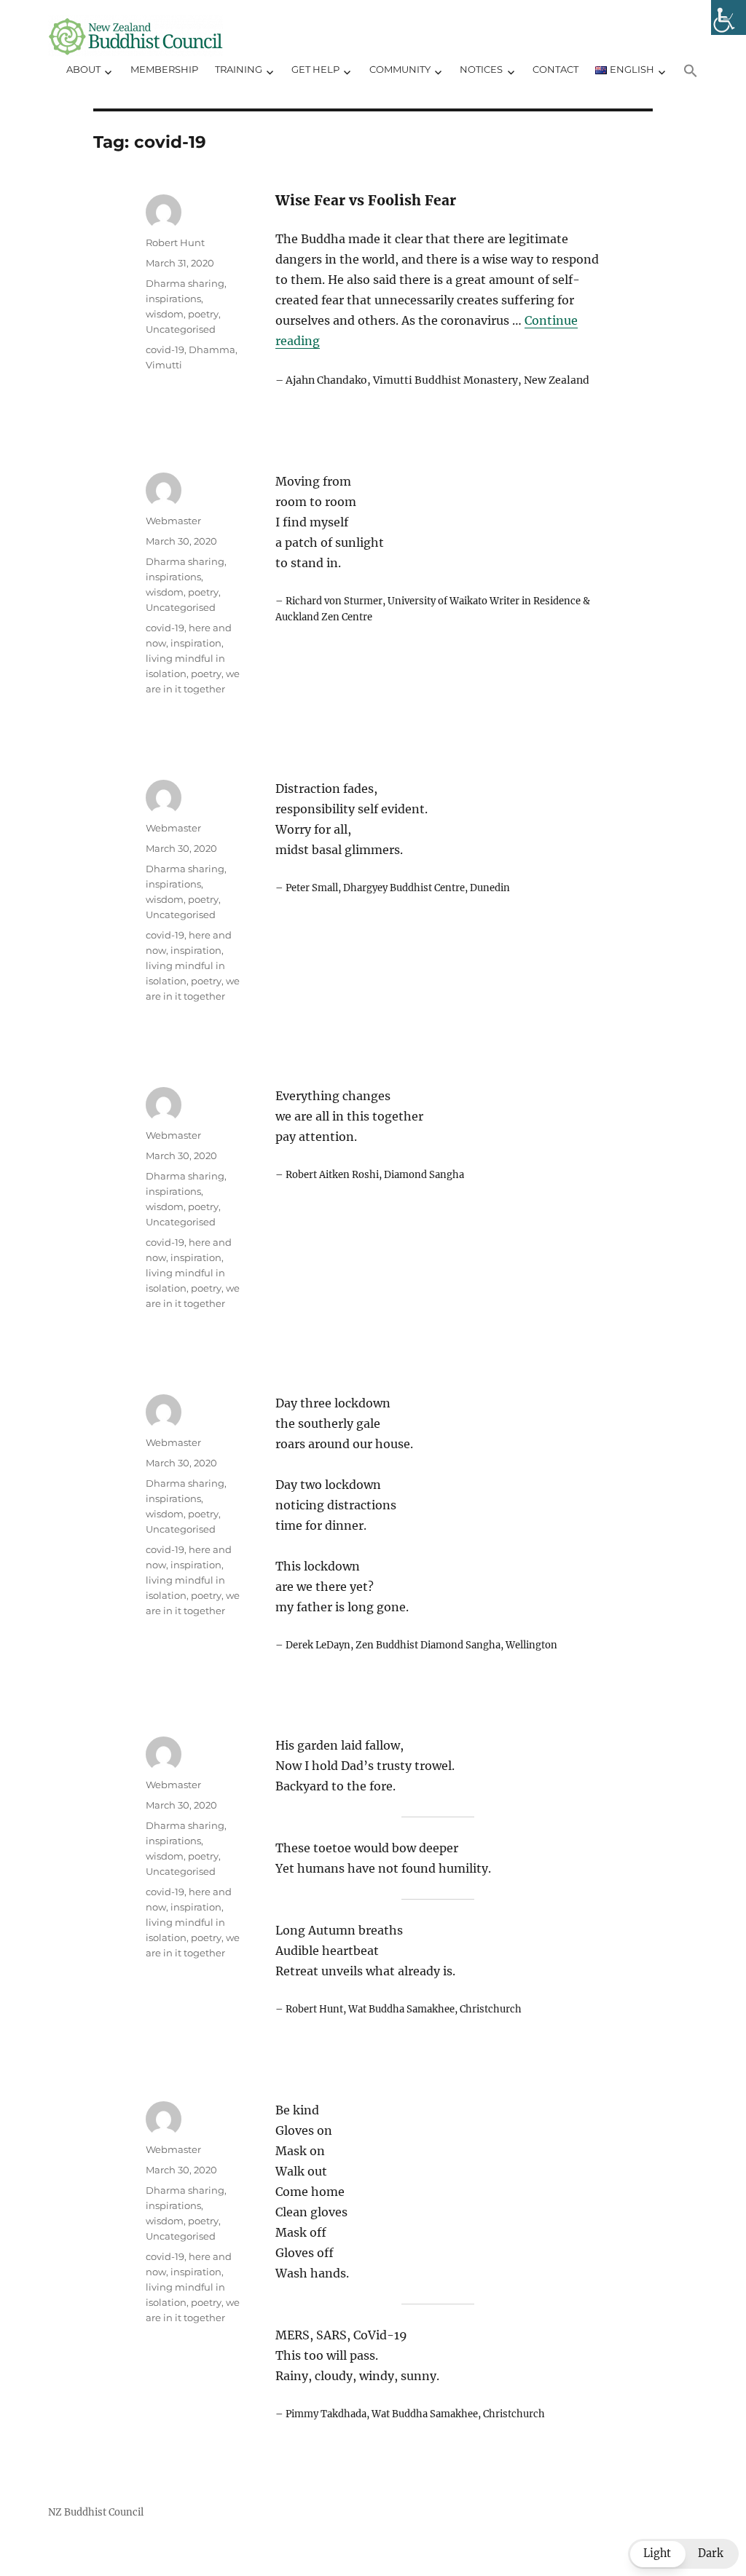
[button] (691, 71)
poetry (206, 673)
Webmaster (173, 521)
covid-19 (165, 349)
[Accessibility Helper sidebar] (729, 17)
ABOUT (83, 69)
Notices (481, 69)
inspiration (196, 643)
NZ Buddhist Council (96, 2512)
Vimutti (164, 365)
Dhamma (212, 349)
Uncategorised (181, 329)
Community (400, 69)
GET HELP (315, 69)
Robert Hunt (175, 242)
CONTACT (555, 69)
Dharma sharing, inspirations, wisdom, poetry (186, 299)
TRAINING (239, 69)
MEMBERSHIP (164, 69)
